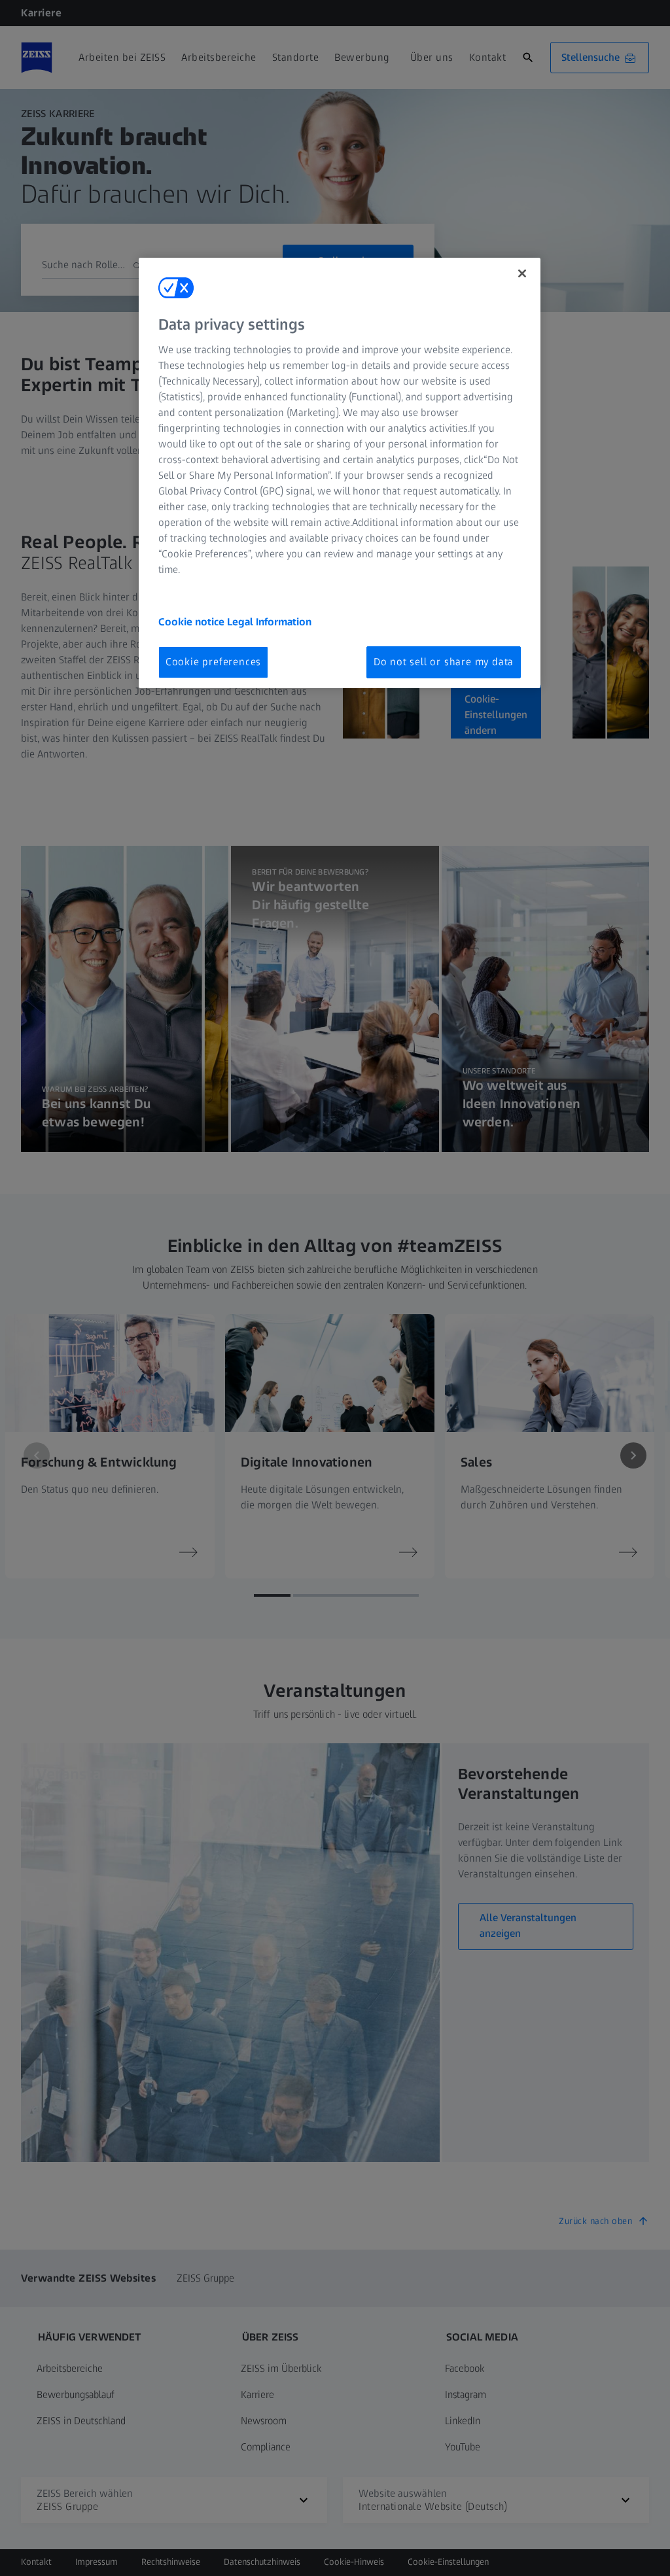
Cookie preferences (213, 662)
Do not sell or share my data (444, 662)
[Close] (522, 273)
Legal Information (269, 622)
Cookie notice (193, 622)
